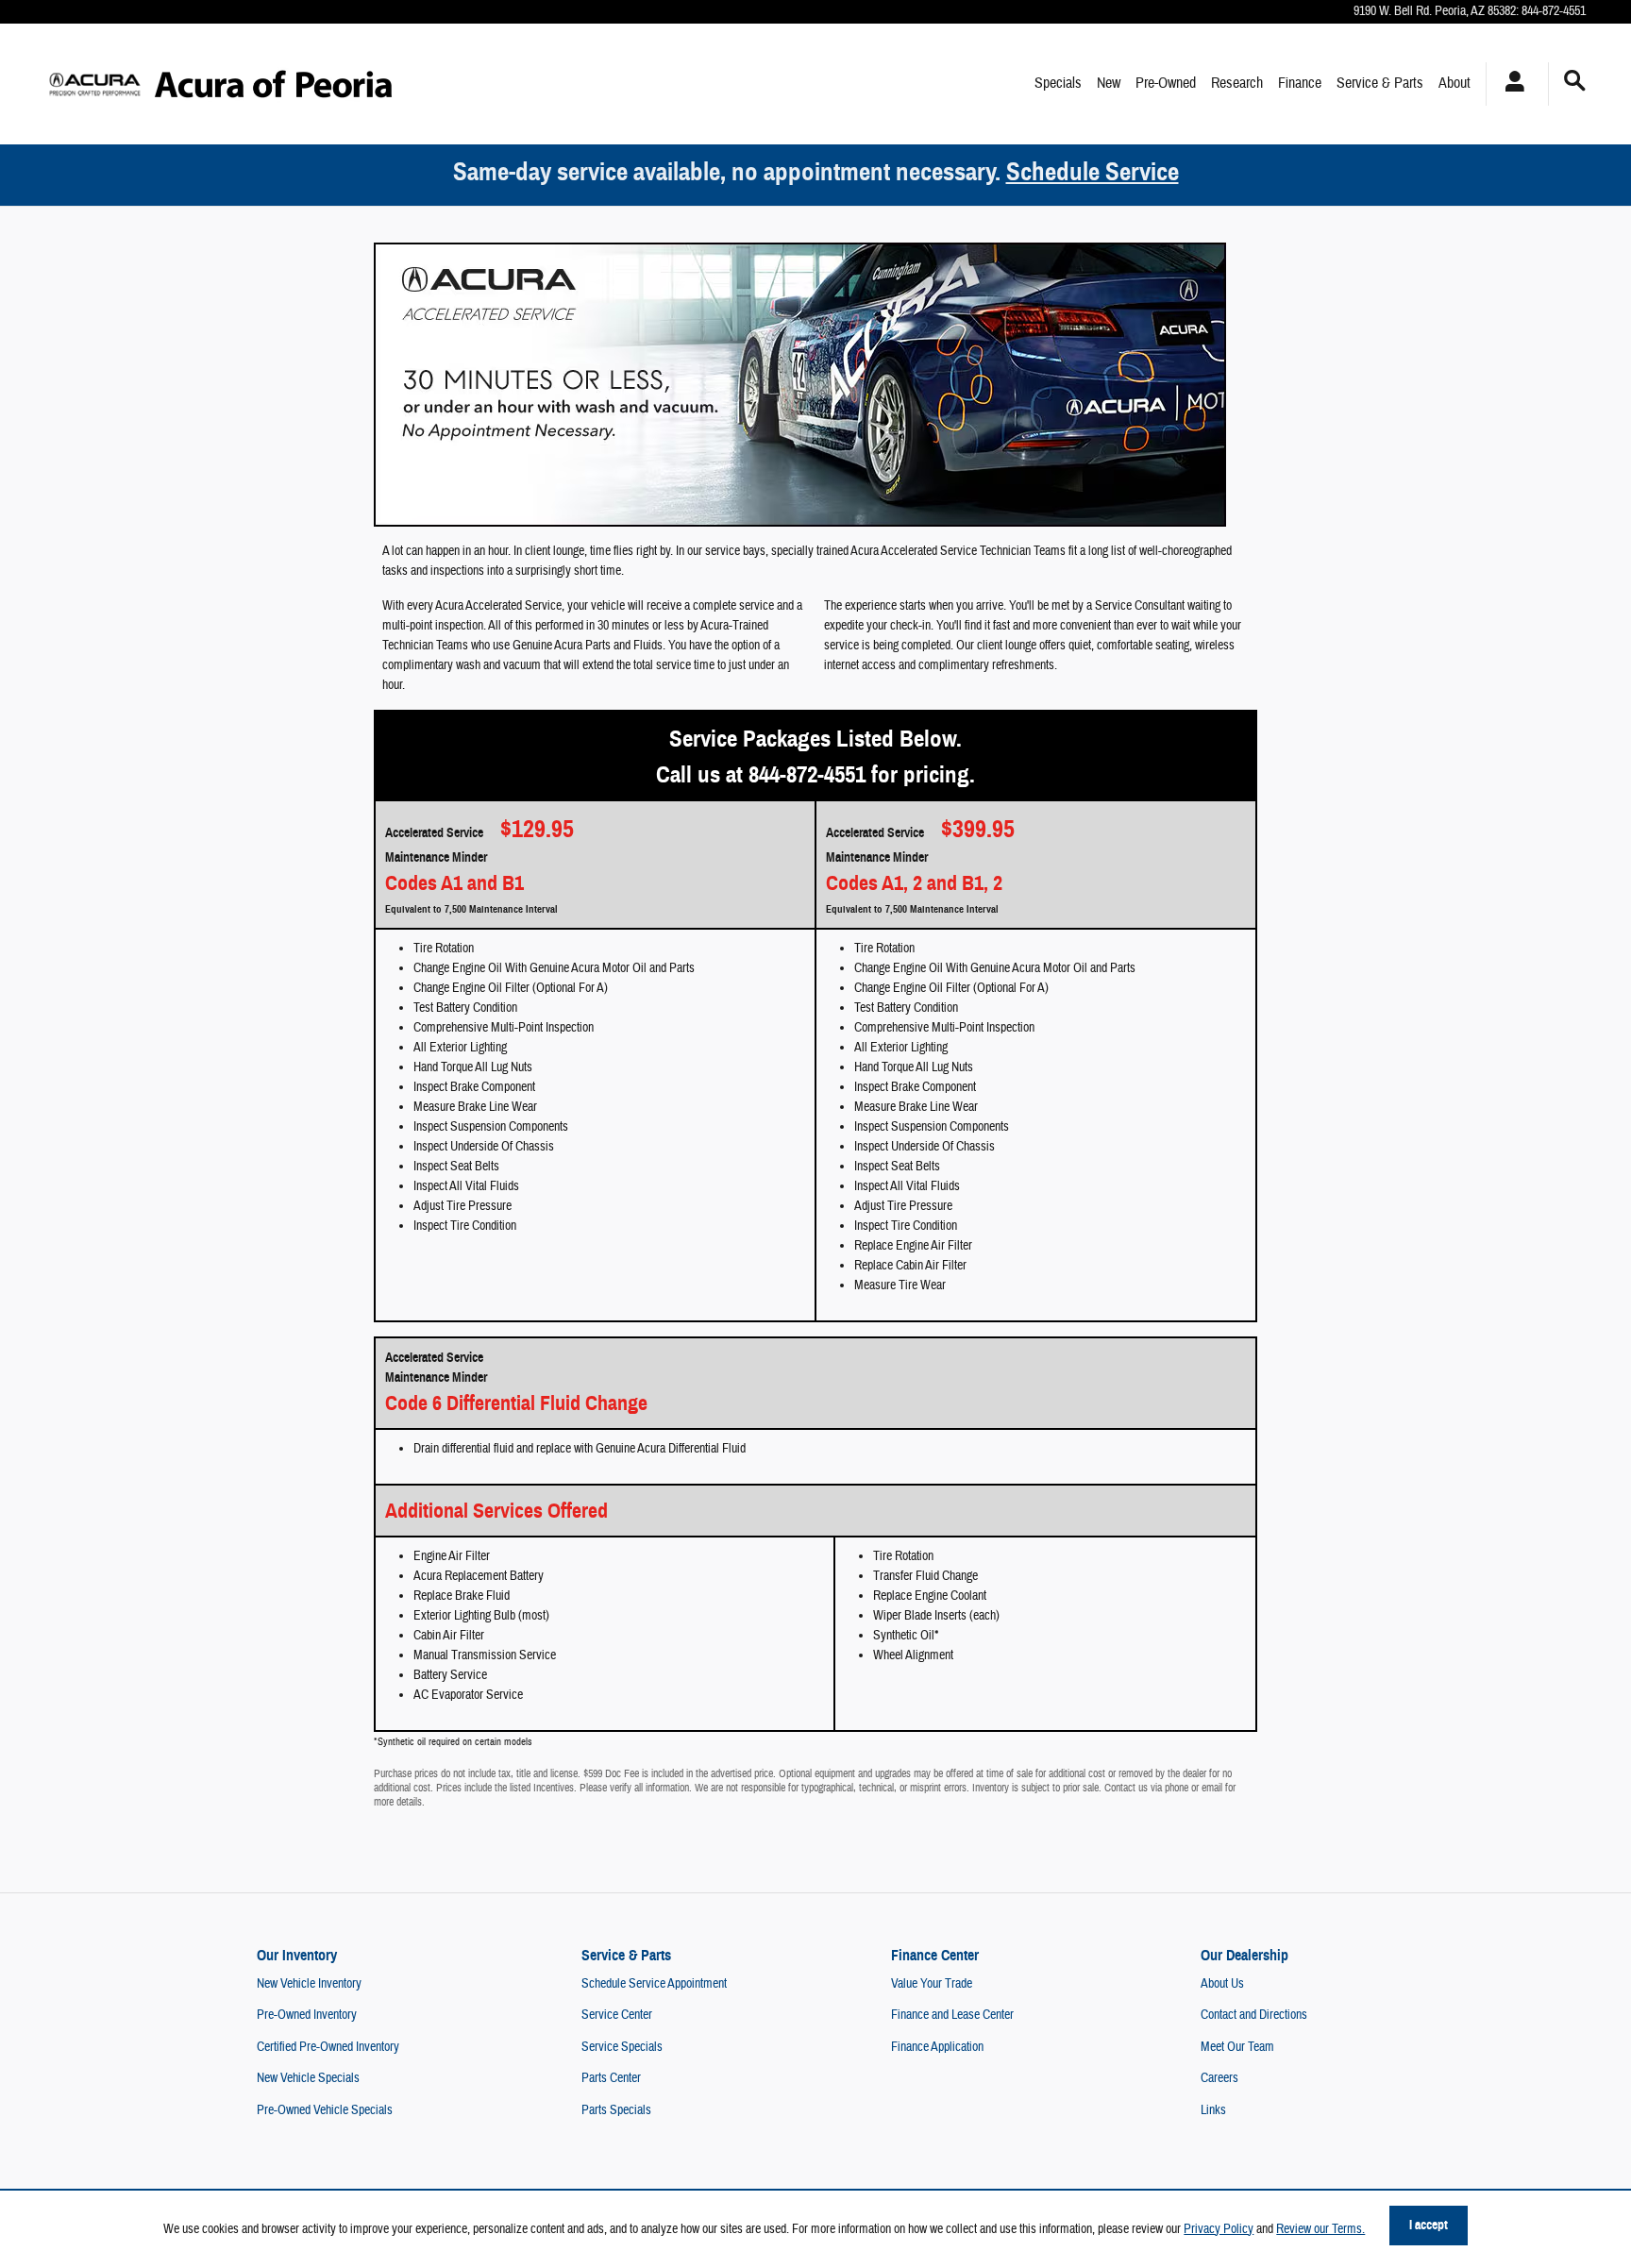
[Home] (95, 84)
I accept (1429, 2225)
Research (1237, 83)
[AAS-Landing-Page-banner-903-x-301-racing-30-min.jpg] (800, 385)
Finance (1300, 83)
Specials (1058, 83)
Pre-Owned (1166, 83)
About (1454, 83)
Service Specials (622, 2047)
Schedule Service (1093, 172)
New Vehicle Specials (308, 2078)
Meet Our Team (1237, 2047)
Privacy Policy (1219, 2229)
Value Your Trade (932, 1984)
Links (1213, 2110)
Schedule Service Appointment (654, 1984)
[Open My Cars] (1510, 84)
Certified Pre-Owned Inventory (328, 2047)
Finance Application (937, 2047)
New (1109, 83)
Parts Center (611, 2078)
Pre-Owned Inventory (307, 2015)
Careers (1219, 2078)
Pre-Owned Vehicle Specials (325, 2110)
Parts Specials (616, 2110)
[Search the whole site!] (1575, 82)
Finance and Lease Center (952, 2015)
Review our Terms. (1320, 2229)
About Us (1222, 1984)
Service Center (617, 2015)
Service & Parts (1380, 83)
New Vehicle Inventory (309, 1984)
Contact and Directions (1254, 2015)
